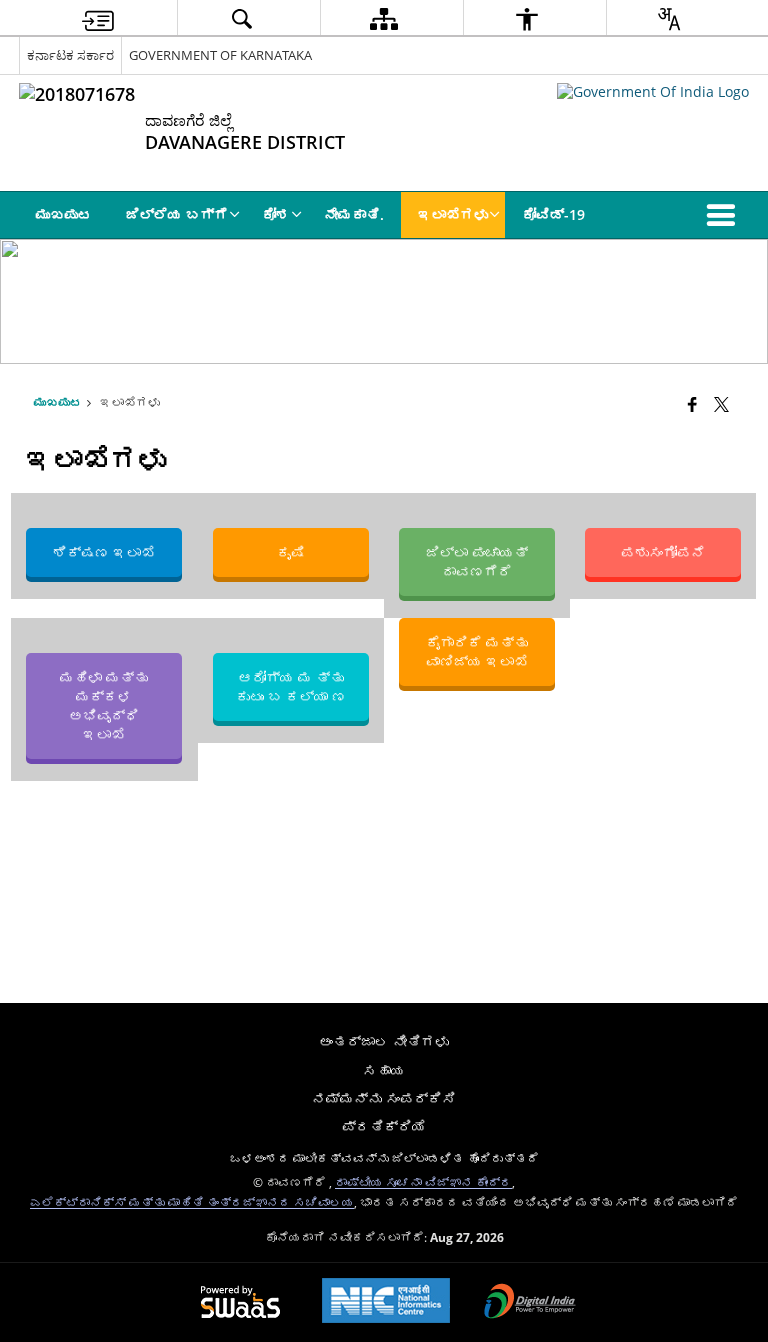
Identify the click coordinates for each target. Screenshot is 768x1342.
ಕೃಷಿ (291, 552)
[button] (725, 215)
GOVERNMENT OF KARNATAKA (220, 55)
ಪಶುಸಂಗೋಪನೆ (663, 552)
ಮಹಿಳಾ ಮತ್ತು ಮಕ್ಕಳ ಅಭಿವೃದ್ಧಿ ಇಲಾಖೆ (105, 706)
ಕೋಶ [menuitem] (276, 214)
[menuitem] (98, 18)
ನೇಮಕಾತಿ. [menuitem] (354, 214)
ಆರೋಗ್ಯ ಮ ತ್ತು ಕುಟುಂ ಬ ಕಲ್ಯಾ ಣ (291, 687)
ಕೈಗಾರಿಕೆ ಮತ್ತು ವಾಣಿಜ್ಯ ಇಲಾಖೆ (477, 652)
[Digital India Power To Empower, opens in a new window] (530, 1303)
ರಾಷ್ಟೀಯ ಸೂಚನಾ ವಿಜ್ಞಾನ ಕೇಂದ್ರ (423, 1182)
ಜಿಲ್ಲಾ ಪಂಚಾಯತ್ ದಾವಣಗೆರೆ (477, 562)
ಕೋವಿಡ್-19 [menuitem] (553, 214)
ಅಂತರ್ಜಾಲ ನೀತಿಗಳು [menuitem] (384, 1041)
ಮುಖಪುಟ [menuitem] (64, 214)
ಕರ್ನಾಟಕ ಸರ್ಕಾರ (70, 55)
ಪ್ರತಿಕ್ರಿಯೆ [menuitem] (384, 1126)
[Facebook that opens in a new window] (692, 404)
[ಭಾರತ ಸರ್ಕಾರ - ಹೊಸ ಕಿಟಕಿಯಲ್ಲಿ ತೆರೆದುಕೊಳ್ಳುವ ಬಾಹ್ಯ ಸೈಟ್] (653, 91)
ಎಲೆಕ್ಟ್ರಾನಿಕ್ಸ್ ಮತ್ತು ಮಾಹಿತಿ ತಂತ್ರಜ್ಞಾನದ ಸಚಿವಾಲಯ (192, 1202)
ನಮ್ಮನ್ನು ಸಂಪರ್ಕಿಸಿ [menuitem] (384, 1098)
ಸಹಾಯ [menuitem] (384, 1070)
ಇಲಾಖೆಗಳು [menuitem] (453, 214)
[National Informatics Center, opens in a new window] (386, 1302)
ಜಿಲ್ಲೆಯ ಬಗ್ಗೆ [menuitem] (177, 214)
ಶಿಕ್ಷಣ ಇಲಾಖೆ (105, 552)
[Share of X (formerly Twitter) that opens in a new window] (721, 404)
